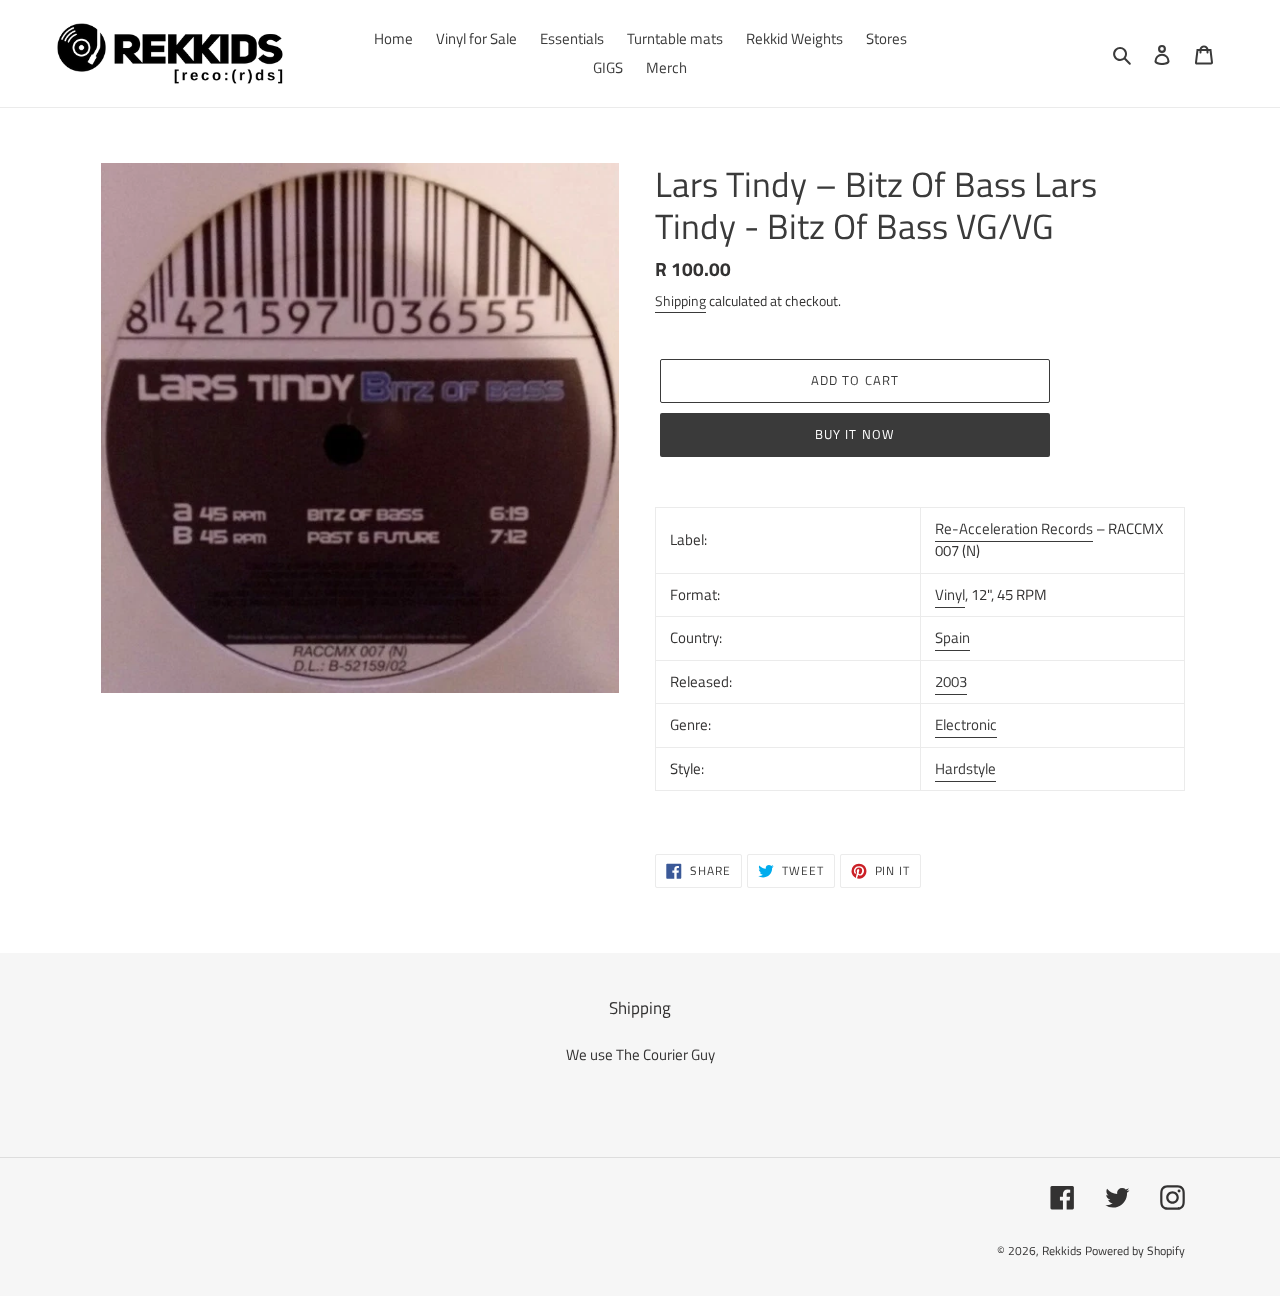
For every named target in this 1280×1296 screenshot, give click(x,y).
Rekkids (1062, 1250)
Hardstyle (965, 768)
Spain (952, 637)
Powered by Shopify (1135, 1250)
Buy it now (854, 434)
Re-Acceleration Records (1014, 528)
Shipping (680, 300)
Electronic (966, 724)
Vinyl (950, 594)
